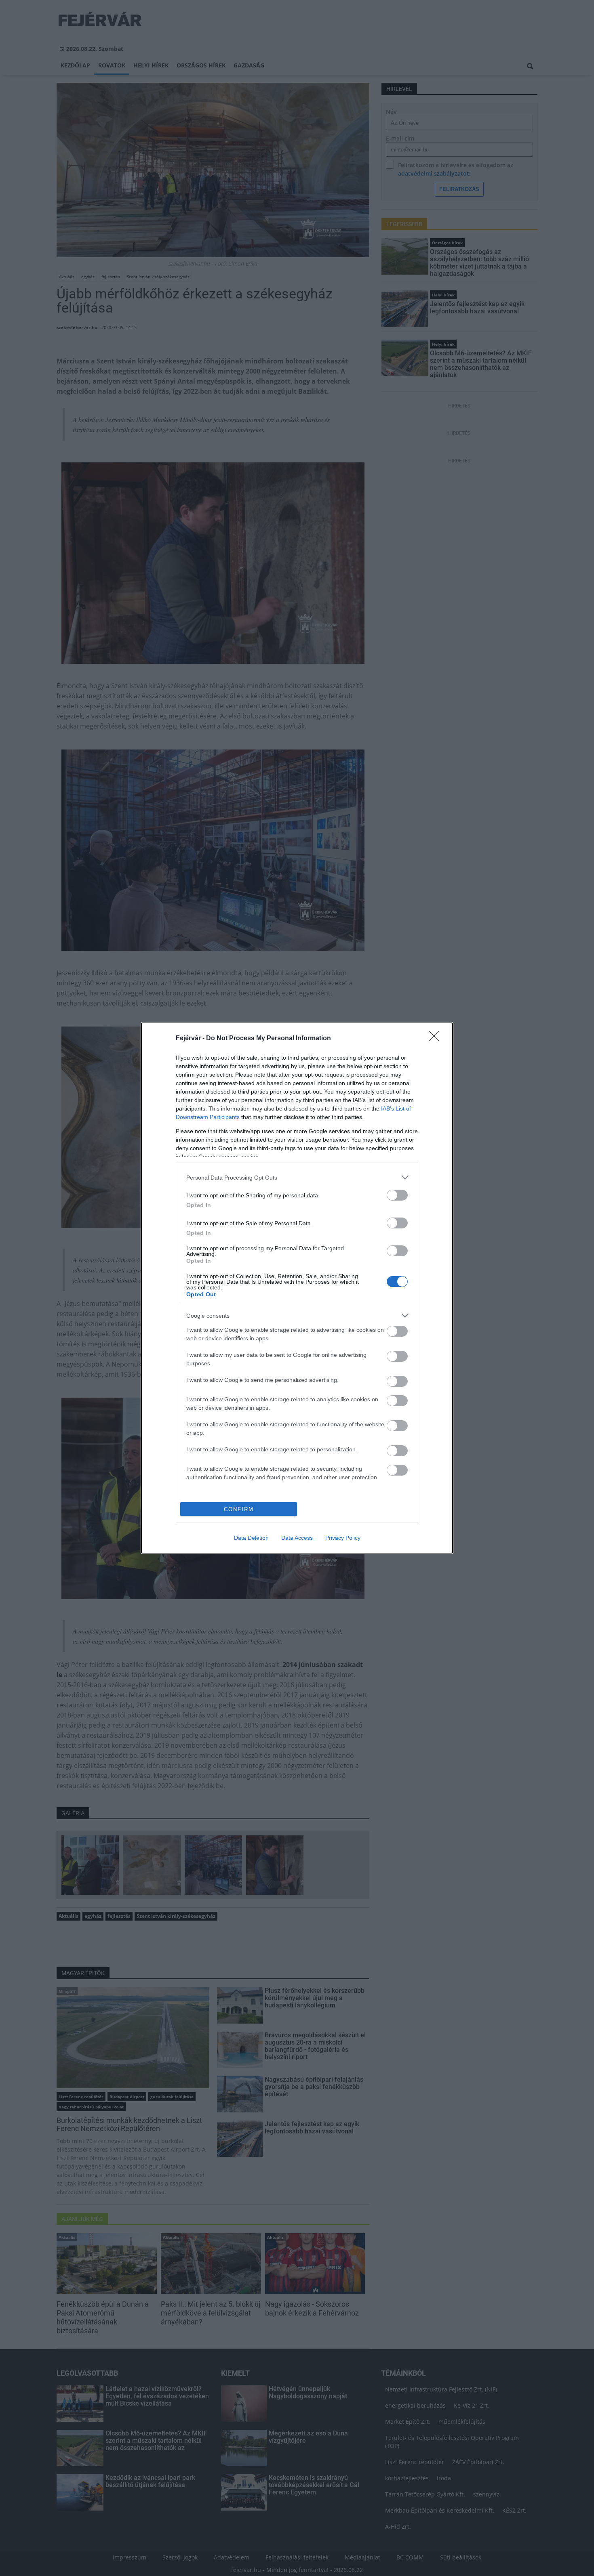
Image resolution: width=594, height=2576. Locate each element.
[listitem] (297, 1177)
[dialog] (297, 1288)
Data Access (297, 1538)
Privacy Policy (343, 1538)
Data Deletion (251, 1538)
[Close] (437, 1039)
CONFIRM (239, 1509)
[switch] (397, 1195)
